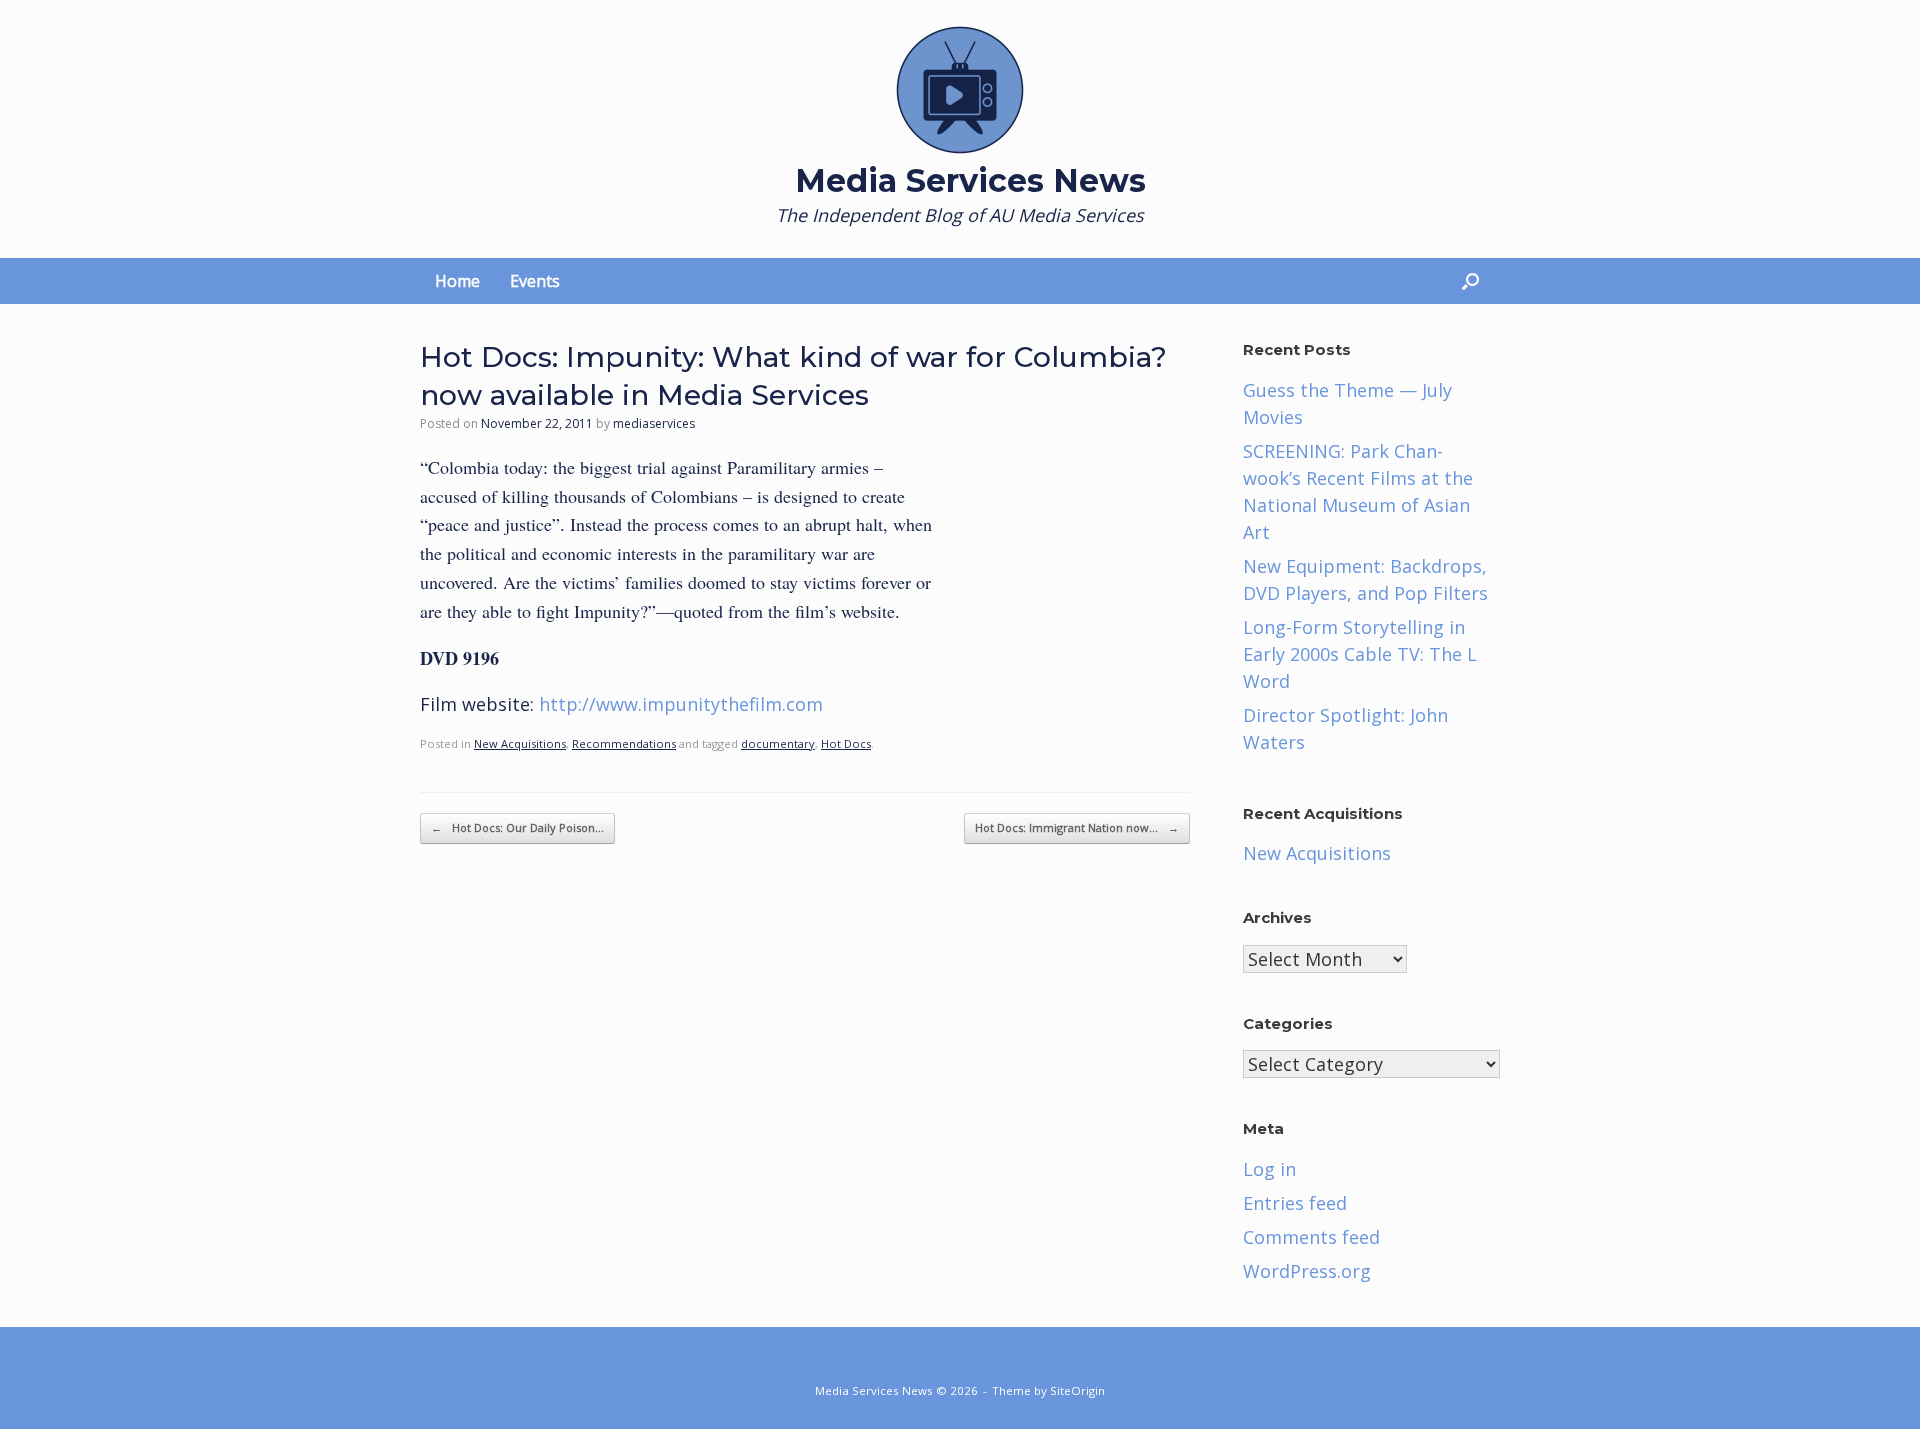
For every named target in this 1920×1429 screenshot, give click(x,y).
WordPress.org (1307, 1271)
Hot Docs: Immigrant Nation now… (1077, 827)
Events (535, 281)
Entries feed (1295, 1203)
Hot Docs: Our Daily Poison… (517, 827)
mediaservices (654, 423)
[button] (1470, 281)
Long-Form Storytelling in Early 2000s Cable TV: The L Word (1360, 654)
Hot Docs (846, 743)
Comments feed (1311, 1237)
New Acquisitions (520, 743)
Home (457, 281)
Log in (1269, 1169)
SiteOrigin (1077, 1390)
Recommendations (624, 743)
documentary (778, 743)
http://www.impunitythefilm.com (681, 704)
